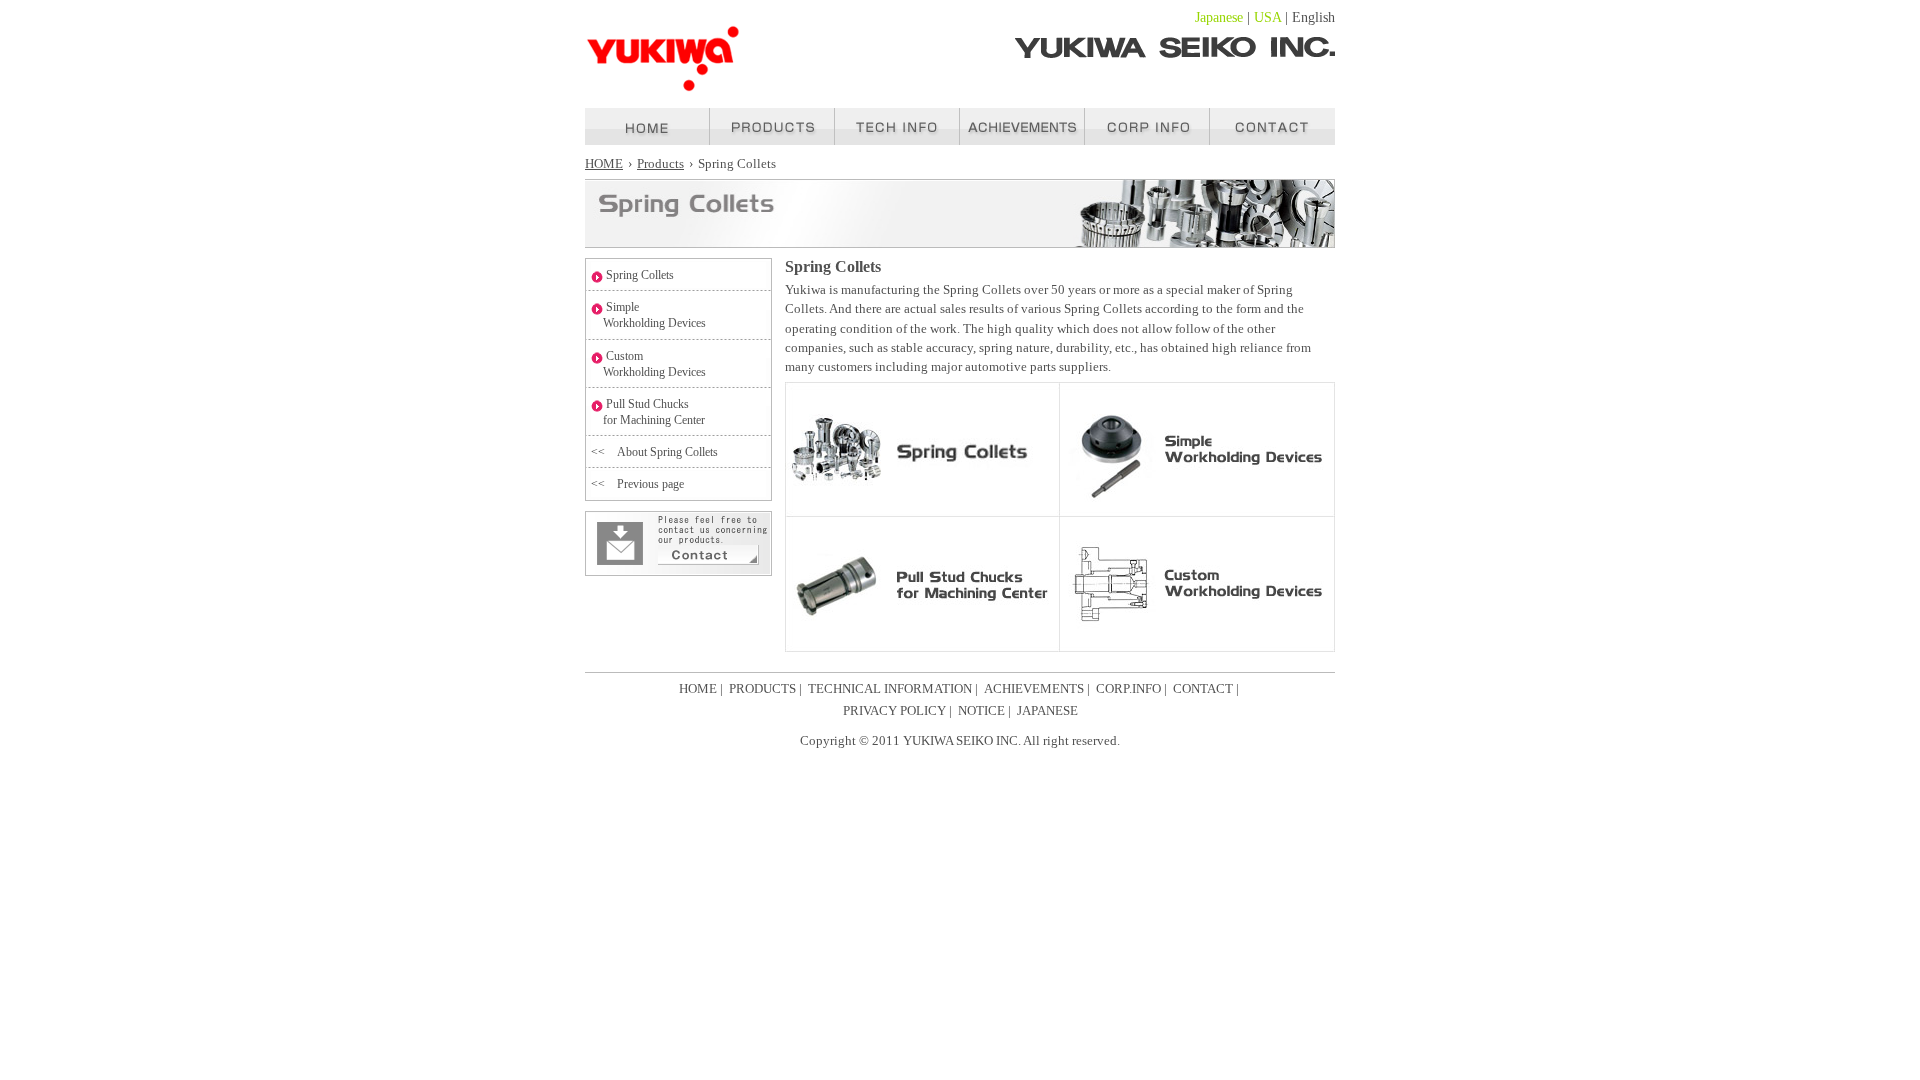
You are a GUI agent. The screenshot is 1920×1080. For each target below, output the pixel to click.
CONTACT (1203, 689)
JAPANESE (1047, 711)
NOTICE (981, 711)
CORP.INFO (1128, 689)
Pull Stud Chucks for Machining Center (648, 412)
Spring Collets (640, 275)
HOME (604, 164)
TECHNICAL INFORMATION (890, 689)
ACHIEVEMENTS (1034, 689)
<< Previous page (637, 484)
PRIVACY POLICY (894, 711)
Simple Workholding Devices (648, 315)
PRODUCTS (762, 689)
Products (660, 164)
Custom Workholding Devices (648, 364)
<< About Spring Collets (654, 452)
